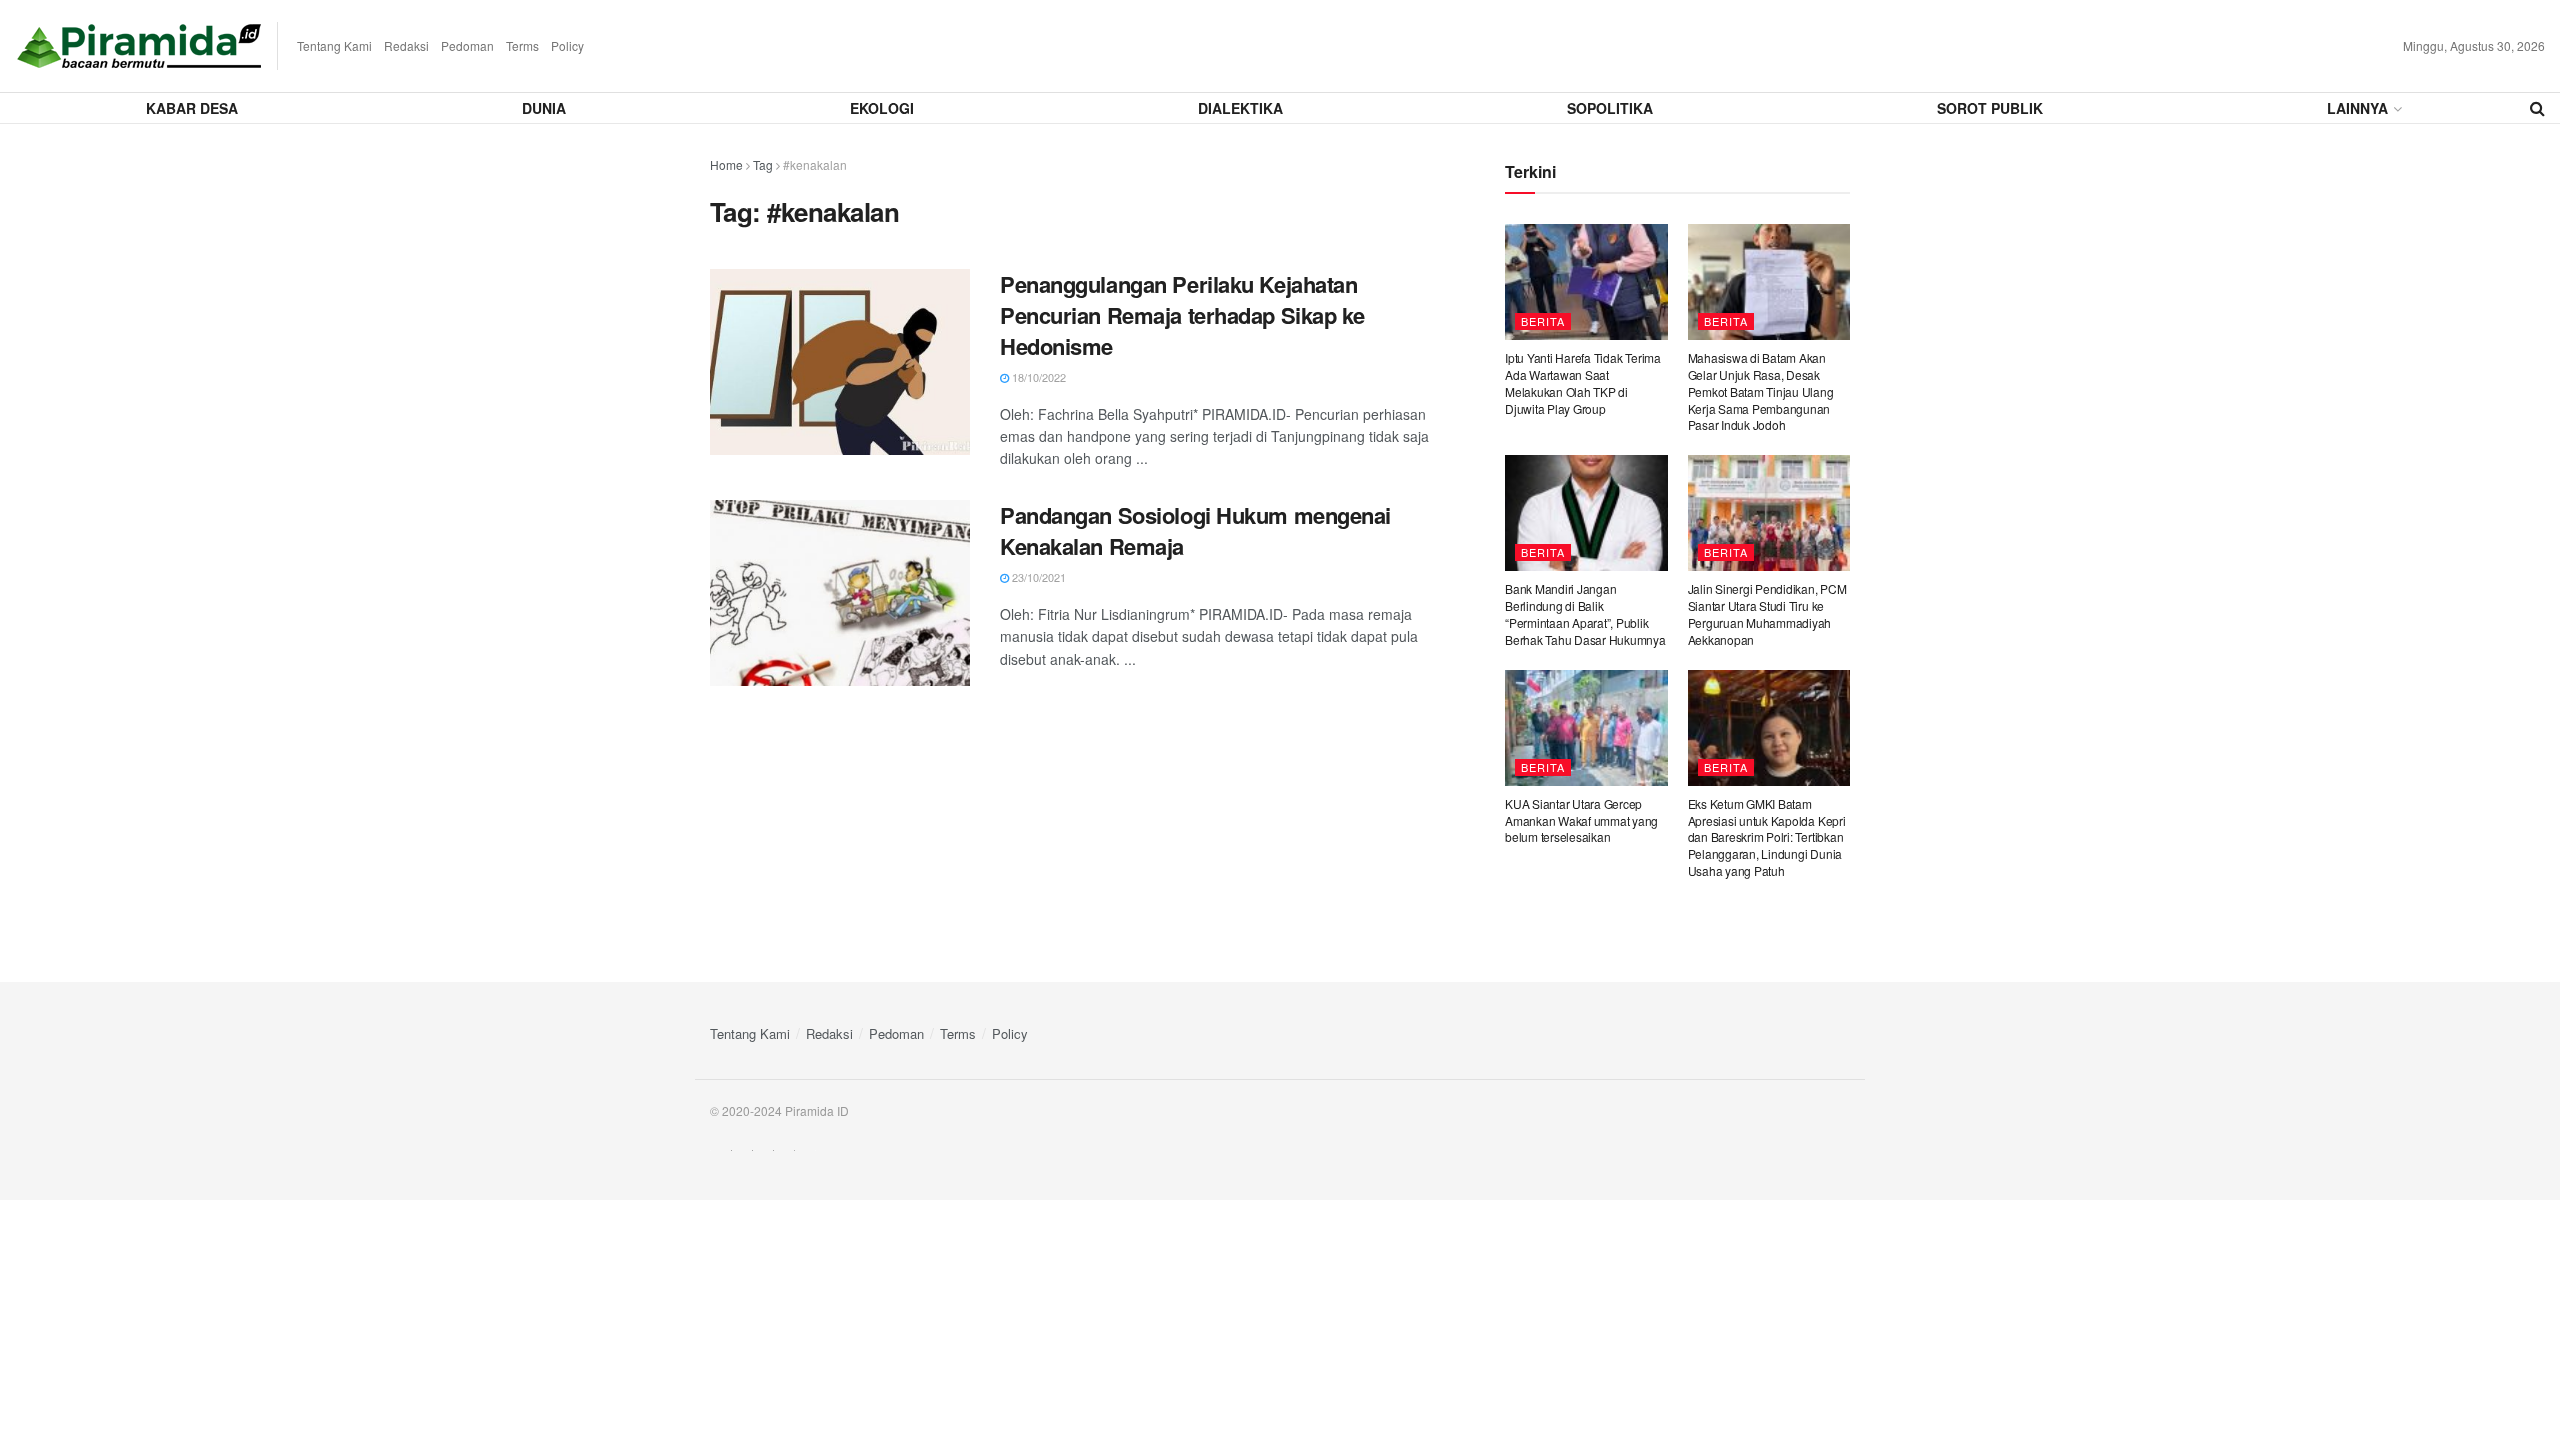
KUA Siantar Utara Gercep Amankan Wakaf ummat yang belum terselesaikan (1581, 820)
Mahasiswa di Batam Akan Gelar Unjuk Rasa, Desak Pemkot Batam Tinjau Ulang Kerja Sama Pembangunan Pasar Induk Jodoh (1761, 391)
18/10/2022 (1037, 377)
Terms (522, 45)
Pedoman (467, 45)
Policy (567, 45)
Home (726, 164)
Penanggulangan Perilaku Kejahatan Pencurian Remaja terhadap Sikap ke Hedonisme (1182, 315)
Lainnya (2357, 108)
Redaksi (406, 45)
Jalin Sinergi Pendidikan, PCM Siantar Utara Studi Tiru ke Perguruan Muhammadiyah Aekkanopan (1767, 613)
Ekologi (882, 108)
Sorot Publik (1990, 108)
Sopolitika (1610, 108)
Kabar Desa (192, 108)
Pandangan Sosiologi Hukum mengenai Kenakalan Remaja (1195, 530)
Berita (1543, 321)
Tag (763, 164)
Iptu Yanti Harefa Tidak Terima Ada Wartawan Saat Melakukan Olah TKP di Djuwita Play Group (1583, 382)
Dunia (544, 108)
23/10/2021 (1037, 577)
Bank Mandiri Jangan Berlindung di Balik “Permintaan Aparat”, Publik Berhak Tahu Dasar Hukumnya (1585, 613)
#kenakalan (815, 164)
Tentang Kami (334, 45)
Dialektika (1240, 108)
